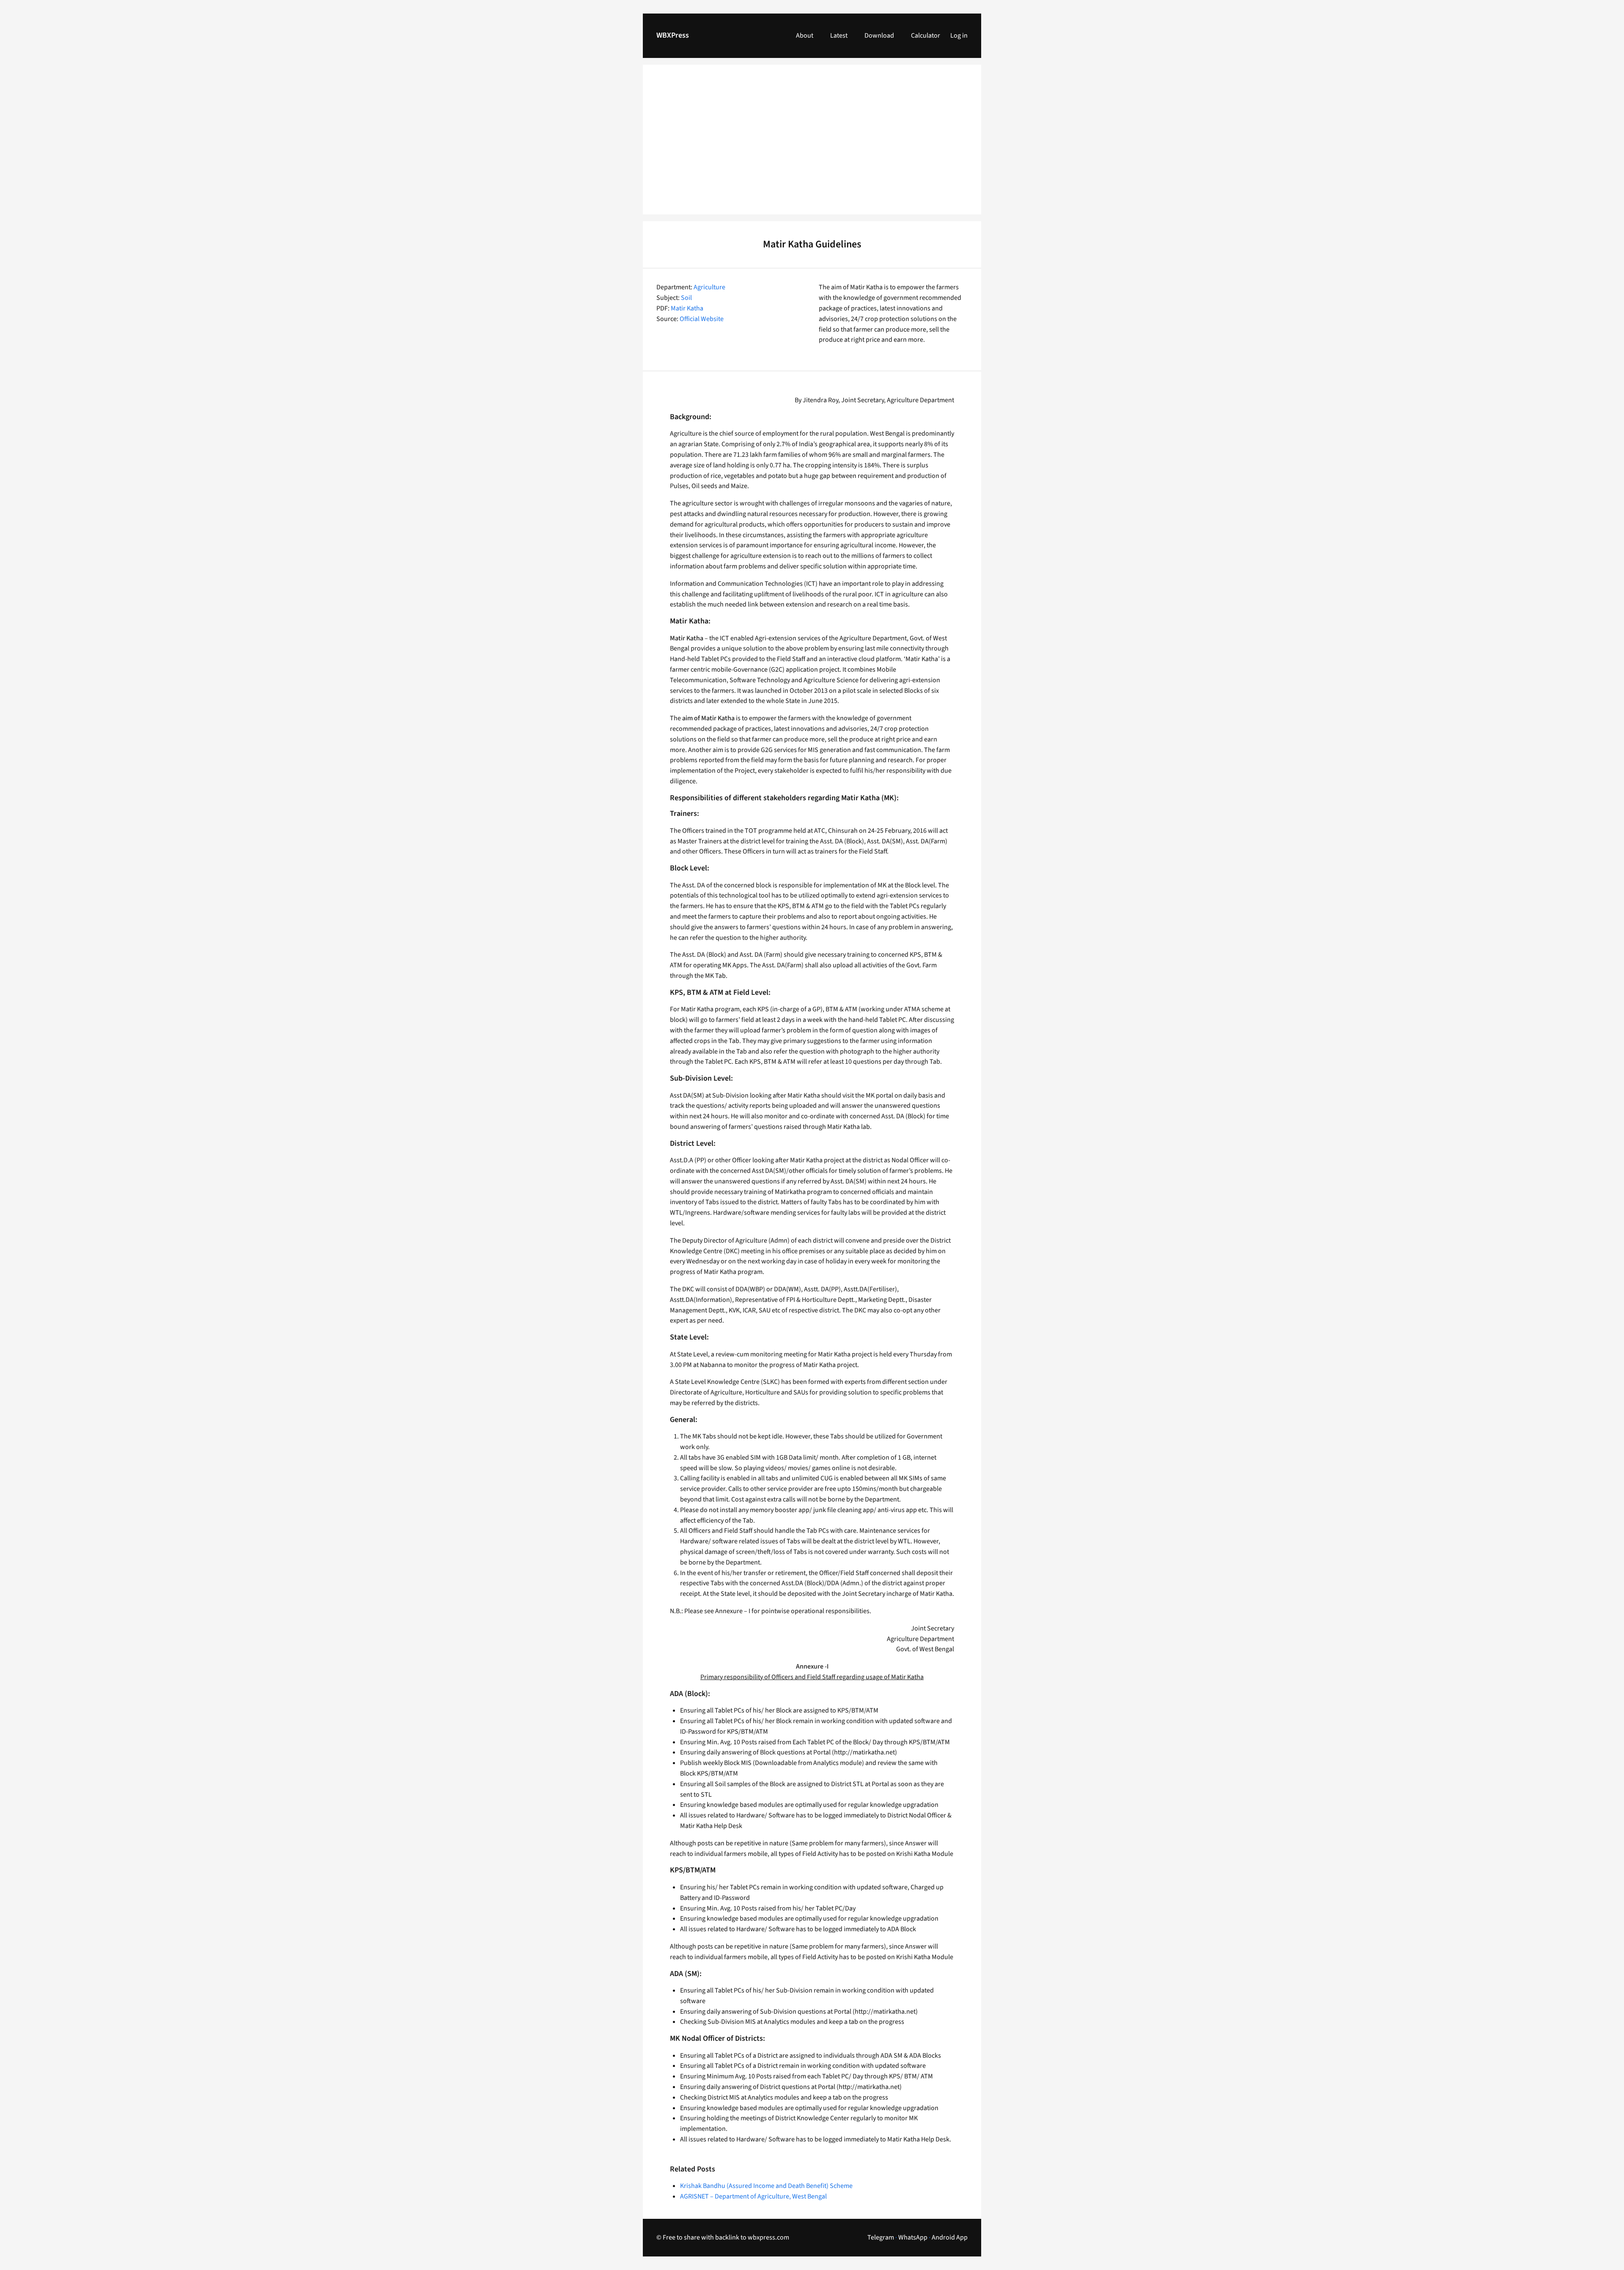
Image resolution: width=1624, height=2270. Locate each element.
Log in (959, 36)
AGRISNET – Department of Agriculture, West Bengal (753, 2196)
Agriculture (709, 287)
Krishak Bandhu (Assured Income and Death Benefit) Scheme (766, 2186)
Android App (950, 2237)
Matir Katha (687, 308)
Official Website (702, 319)
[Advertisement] (812, 145)
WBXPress (673, 35)
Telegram (881, 2237)
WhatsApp (913, 2237)
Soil (686, 298)
